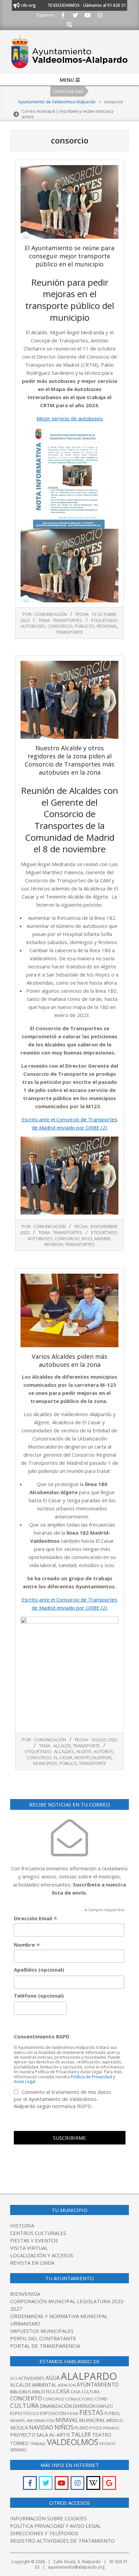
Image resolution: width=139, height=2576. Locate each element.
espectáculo (25, 2413)
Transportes (67, 620)
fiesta (73, 2414)
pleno (82, 2428)
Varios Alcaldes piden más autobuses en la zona (69, 1360)
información (40, 2421)
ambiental (44, 2385)
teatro (102, 2435)
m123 (87, 1239)
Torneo (19, 2443)
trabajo (38, 2443)
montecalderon (93, 1758)
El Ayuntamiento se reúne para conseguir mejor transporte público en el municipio (69, 256)
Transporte (86, 1746)
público (68, 1763)
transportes (80, 1244)
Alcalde (62, 1746)
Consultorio (79, 2399)
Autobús (103, 1751)
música (19, 2428)
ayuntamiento (98, 2385)
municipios (45, 1763)
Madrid (103, 1239)
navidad (41, 2427)
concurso (54, 2399)
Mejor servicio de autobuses (70, 418)
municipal (92, 2420)
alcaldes (64, 1751)
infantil (18, 2421)
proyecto (23, 2435)
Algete (84, 1751)
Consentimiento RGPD (42, 2036)
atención (67, 2385)
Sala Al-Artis (53, 2435)
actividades (31, 2378)
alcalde (21, 2385)
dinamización (56, 2406)
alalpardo (89, 2376)
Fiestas (91, 2413)
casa (63, 2391)
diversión (84, 2406)
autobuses (33, 626)
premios (111, 2428)
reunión (54, 1244)
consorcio (60, 626)
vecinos (107, 2443)
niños (64, 2427)
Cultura (24, 2405)
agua (53, 2378)
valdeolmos (73, 2442)
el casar (63, 1758)
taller (81, 2434)
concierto (26, 2398)
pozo (96, 2428)
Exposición (53, 2413)
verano (18, 2450)
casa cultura (85, 2392)
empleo (105, 2406)
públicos (85, 626)
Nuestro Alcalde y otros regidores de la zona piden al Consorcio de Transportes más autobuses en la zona (69, 760)
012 (14, 2378)
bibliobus (21, 2392)
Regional (107, 626)
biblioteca (44, 2392)
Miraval (67, 2420)
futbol (112, 2413)
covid (101, 2399)
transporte (69, 632)
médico (115, 2420)
